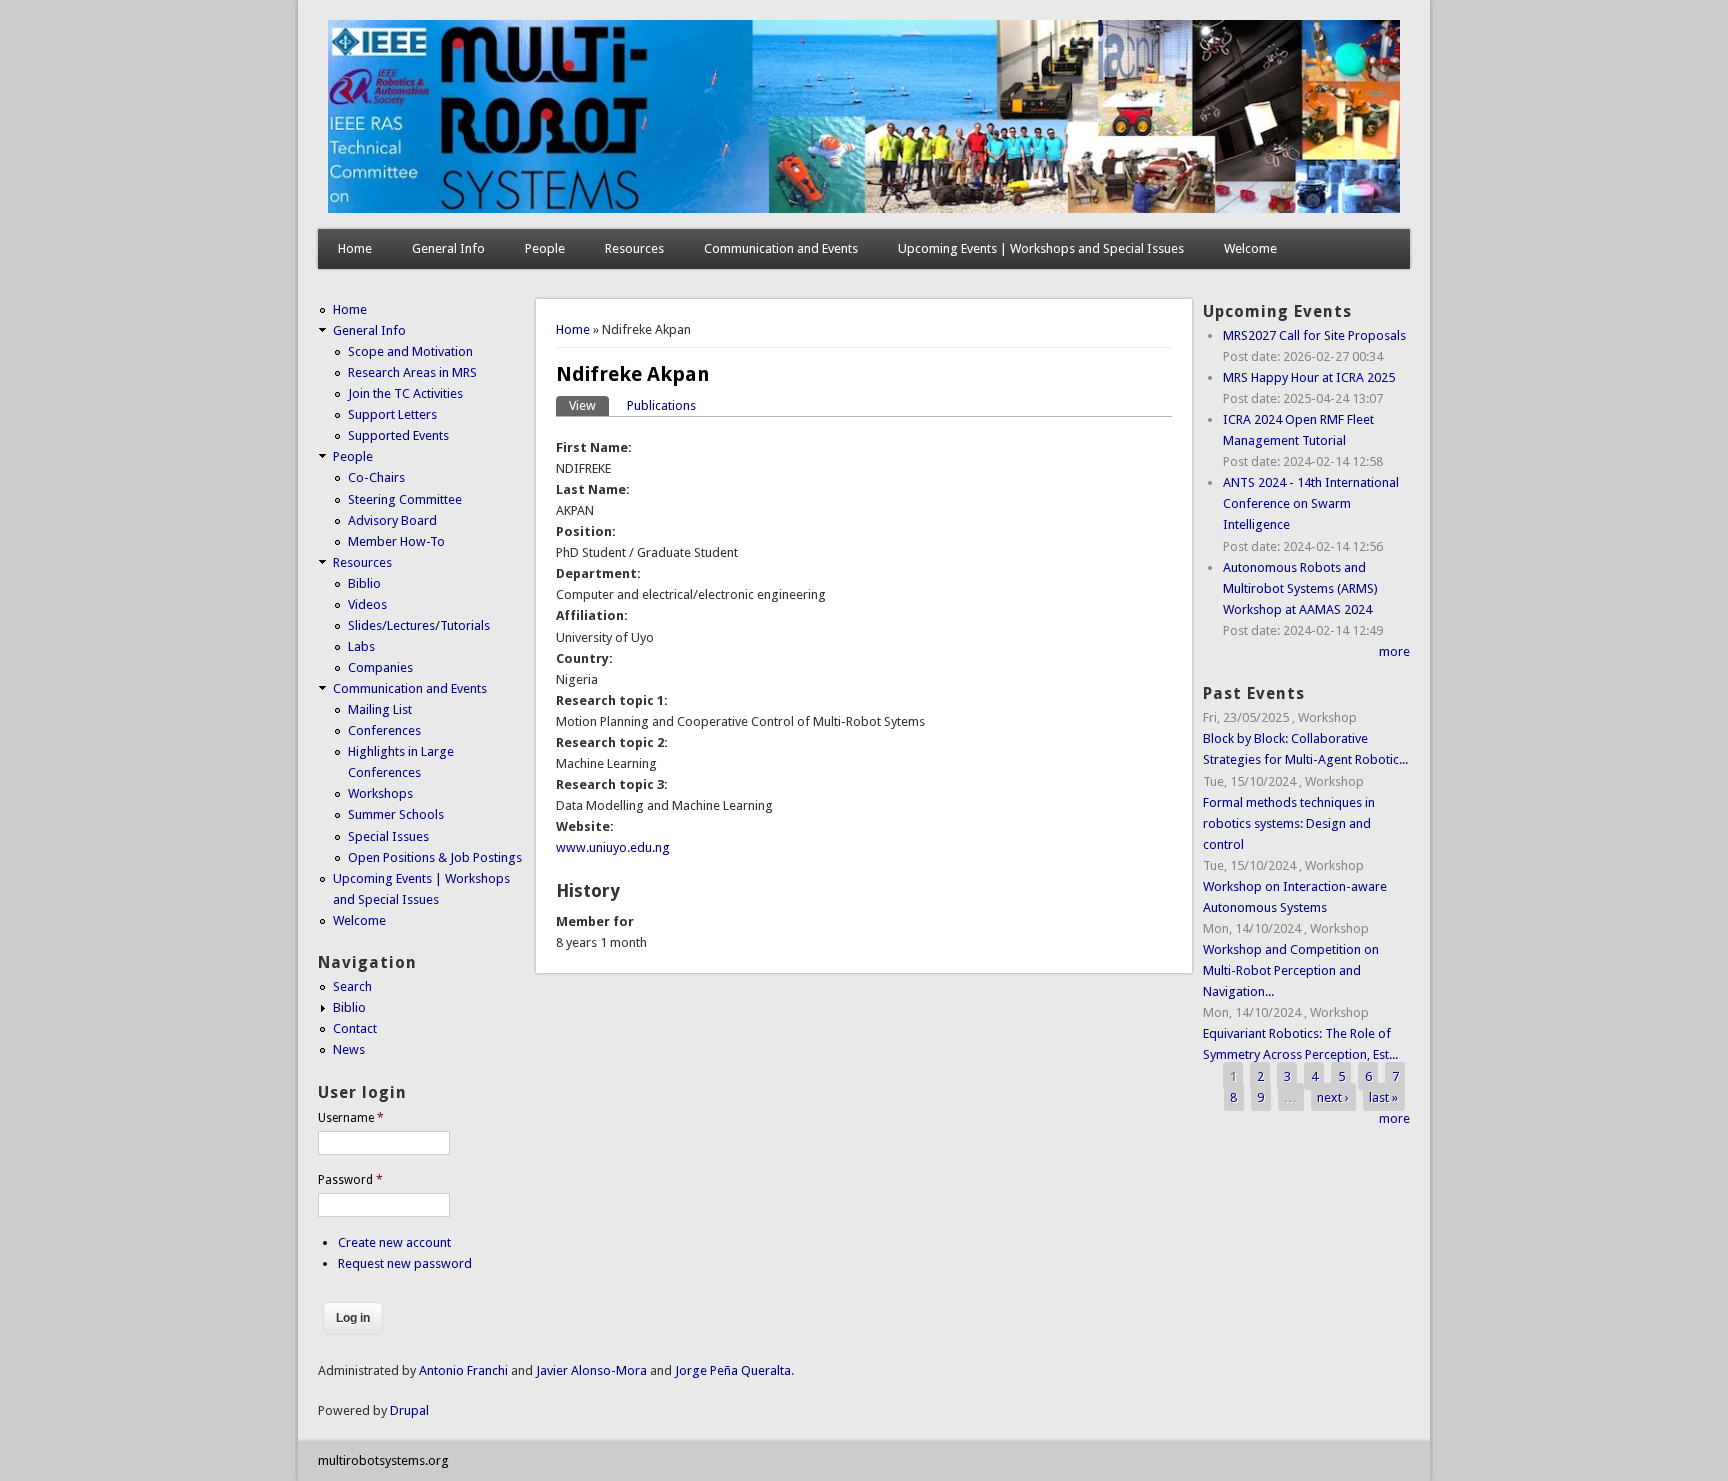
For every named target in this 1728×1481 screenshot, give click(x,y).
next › (1333, 1096)
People (545, 248)
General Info (448, 248)
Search (352, 986)
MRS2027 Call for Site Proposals (1314, 335)
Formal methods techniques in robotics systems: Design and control (1289, 823)
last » (1383, 1096)
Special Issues (388, 836)
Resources (634, 248)
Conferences (384, 730)
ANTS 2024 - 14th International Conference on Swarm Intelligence (1311, 503)
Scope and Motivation (410, 351)
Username (351, 1118)
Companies (380, 667)
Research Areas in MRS (412, 372)
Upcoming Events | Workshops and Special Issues (1041, 248)
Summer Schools (396, 814)
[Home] (864, 208)
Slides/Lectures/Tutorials (419, 625)
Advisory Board (392, 520)
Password (350, 1180)
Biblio (364, 583)
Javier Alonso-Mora (590, 1370)
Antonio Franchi (463, 1370)
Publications (661, 405)
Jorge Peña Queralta (733, 1370)
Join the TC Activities (405, 393)
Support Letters (392, 414)
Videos (367, 604)
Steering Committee (405, 499)
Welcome (1250, 248)
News (349, 1049)
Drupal (409, 1410)
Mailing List (380, 709)
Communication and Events (781, 248)
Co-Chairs (376, 477)
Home (355, 248)
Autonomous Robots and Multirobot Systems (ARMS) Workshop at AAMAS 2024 (1300, 588)
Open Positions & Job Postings (435, 857)
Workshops (380, 793)
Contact (355, 1028)
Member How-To (396, 541)
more (1394, 651)
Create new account (394, 1242)
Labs (361, 646)
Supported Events (398, 435)
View (589, 405)
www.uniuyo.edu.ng (613, 847)
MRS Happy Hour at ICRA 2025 (1309, 377)
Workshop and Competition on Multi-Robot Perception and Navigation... (1291, 970)
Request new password (405, 1263)
